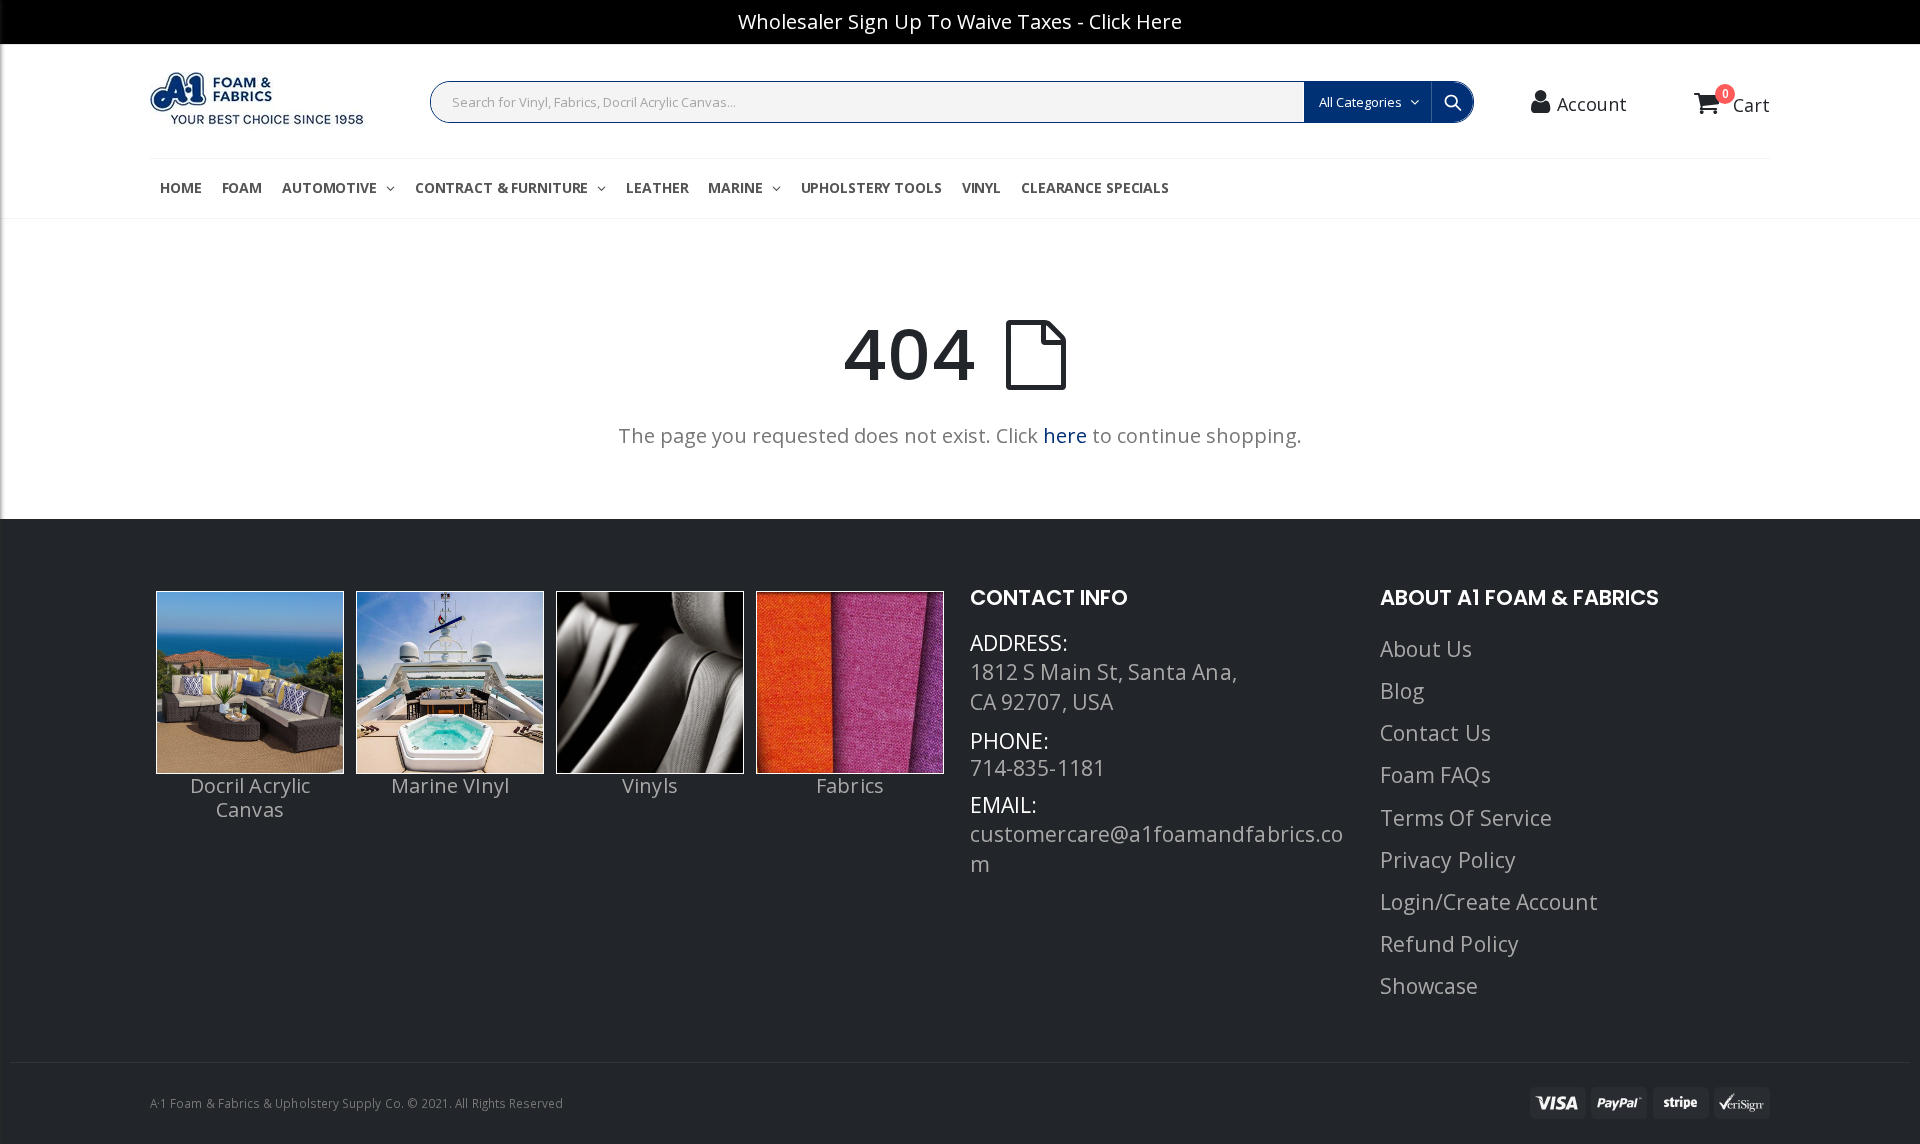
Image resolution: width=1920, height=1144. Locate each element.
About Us (1426, 648)
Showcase (1429, 985)
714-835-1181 (1037, 767)
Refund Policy (1449, 943)
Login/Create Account (1489, 901)
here (1065, 435)
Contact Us (1435, 732)
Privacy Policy (1448, 859)
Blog (1402, 690)
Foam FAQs (1435, 774)
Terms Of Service (1466, 817)
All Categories (1360, 102)
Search (1452, 102)
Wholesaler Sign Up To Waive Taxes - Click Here (960, 21)
